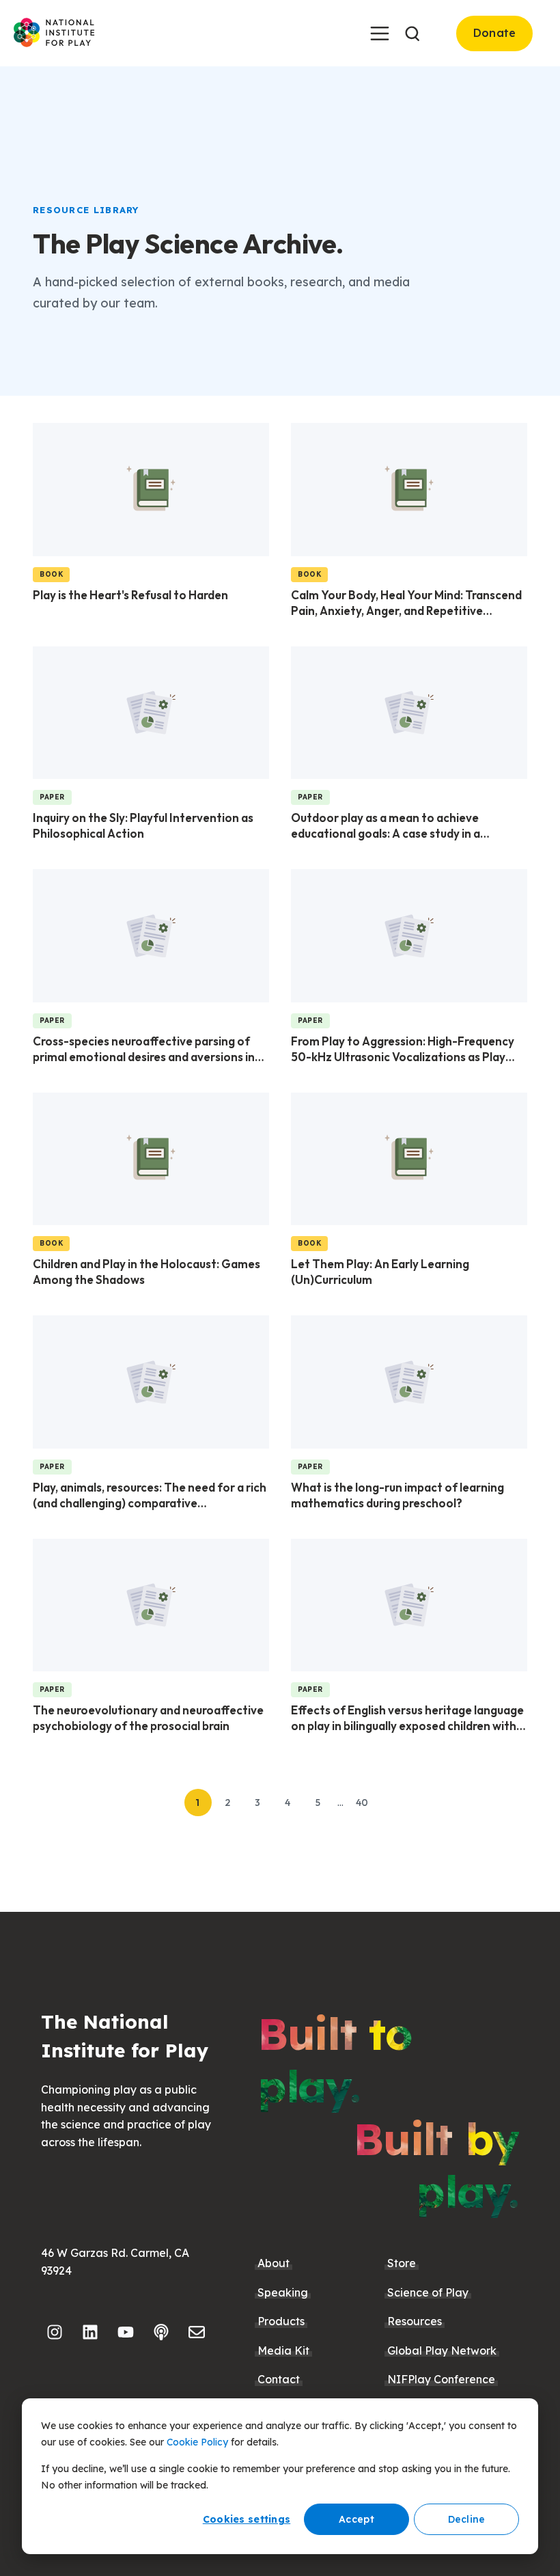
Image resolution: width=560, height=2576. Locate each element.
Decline (467, 2519)
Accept (356, 2519)
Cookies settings (247, 2519)
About (274, 2263)
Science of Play (428, 2292)
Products (281, 2321)
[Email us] (197, 2332)
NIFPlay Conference (441, 2379)
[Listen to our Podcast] (161, 2332)
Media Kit (283, 2351)
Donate (495, 33)
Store (402, 2263)
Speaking (283, 2292)
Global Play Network (442, 2351)
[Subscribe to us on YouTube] (126, 2332)
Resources (415, 2321)
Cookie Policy (197, 2442)
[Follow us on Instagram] (55, 2332)
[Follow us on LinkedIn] (90, 2332)
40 (362, 1803)
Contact (279, 2379)
